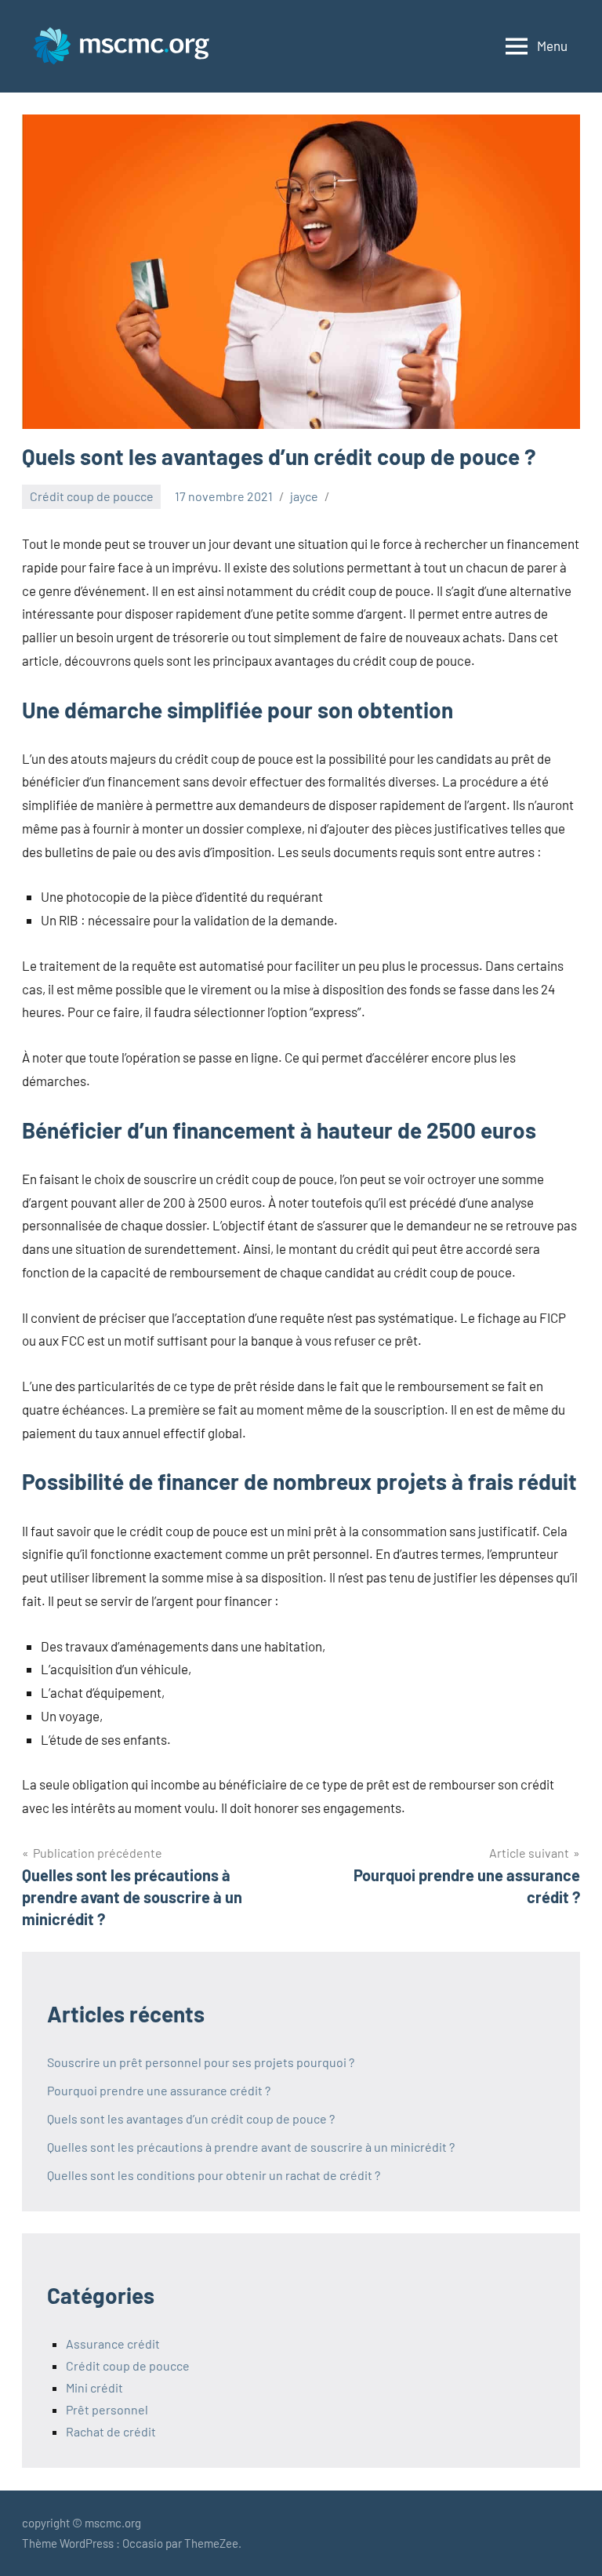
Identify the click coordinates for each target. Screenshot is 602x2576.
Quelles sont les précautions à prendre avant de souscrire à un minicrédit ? (251, 2147)
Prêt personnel (107, 2409)
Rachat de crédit (111, 2431)
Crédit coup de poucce (92, 496)
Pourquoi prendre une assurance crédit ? (159, 2090)
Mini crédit (94, 2387)
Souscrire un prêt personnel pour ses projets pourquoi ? (201, 2062)
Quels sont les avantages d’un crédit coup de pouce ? (191, 2118)
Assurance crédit (113, 2343)
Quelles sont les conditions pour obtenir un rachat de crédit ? (214, 2175)
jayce (304, 496)
